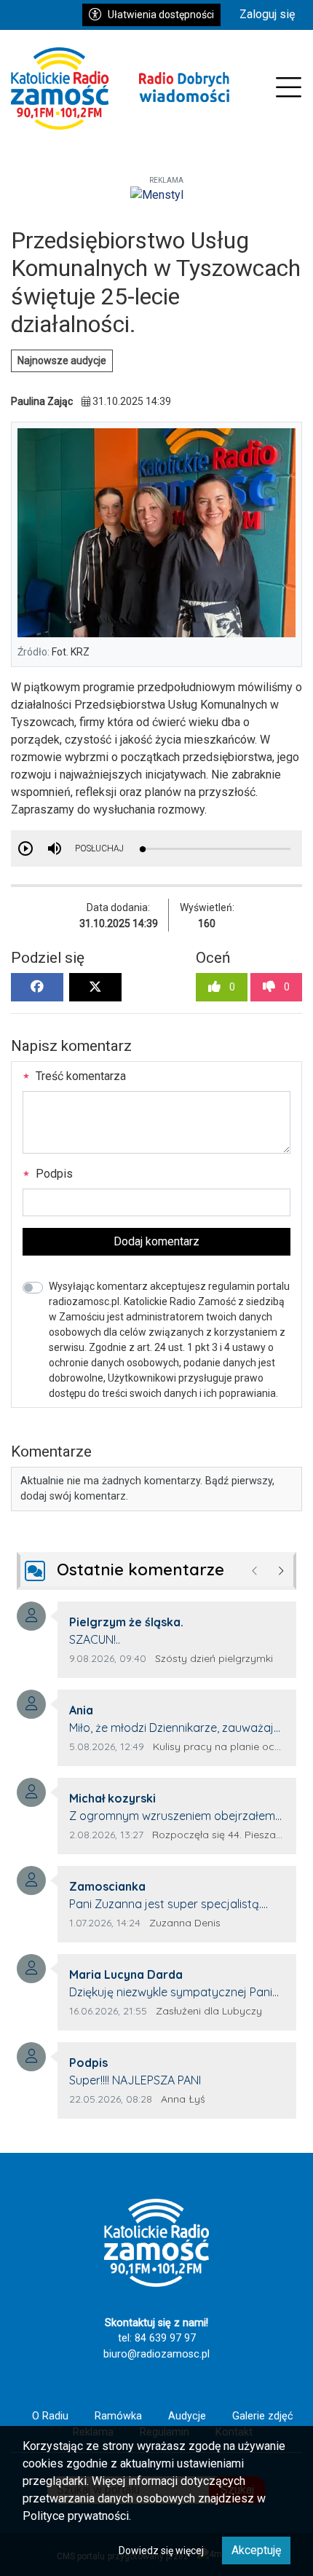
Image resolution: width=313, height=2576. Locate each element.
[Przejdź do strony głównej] (120, 88)
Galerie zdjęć (263, 2416)
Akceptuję (256, 2550)
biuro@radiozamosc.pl (156, 2354)
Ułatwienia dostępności (161, 15)
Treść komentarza (79, 1076)
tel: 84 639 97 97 (157, 2338)
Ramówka (118, 2416)
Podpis (53, 1174)
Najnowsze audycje (62, 361)
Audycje (187, 2416)
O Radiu (50, 2416)
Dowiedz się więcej (161, 2551)
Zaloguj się (267, 14)
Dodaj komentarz (156, 1241)
